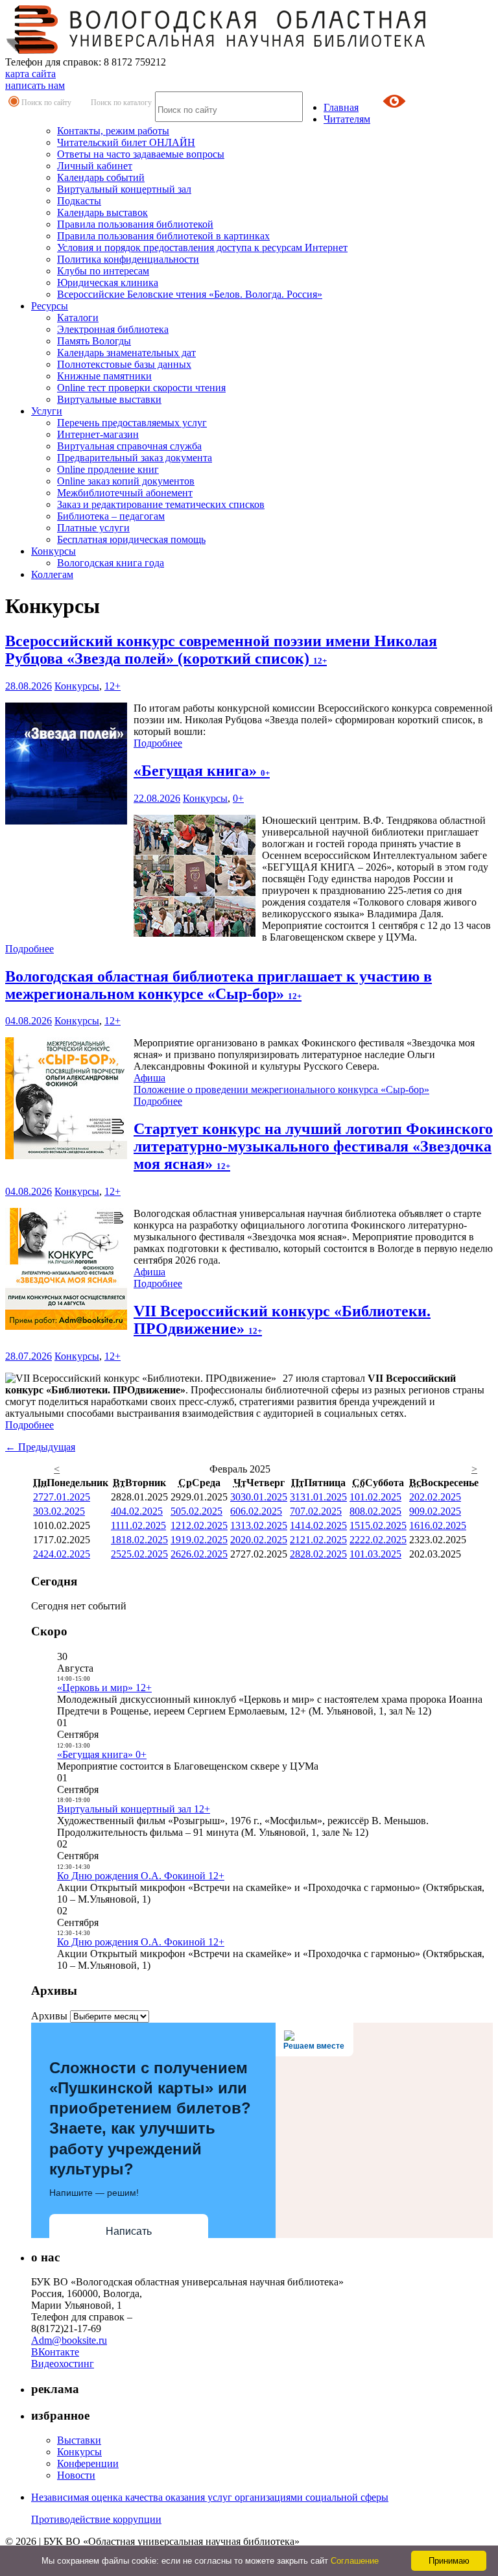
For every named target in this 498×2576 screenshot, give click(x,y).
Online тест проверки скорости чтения (141, 388)
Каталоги (78, 318)
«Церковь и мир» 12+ (104, 1688)
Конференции (88, 2463)
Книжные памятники (104, 376)
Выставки (79, 2440)
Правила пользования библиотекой (135, 224)
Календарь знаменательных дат (126, 353)
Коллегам (52, 574)
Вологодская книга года (111, 563)
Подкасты (79, 201)
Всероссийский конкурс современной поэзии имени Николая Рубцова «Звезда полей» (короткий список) (221, 650)
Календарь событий (101, 177)
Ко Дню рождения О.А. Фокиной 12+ (141, 1876)
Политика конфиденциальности (128, 259)
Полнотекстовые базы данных (124, 364)
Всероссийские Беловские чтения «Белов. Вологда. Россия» (190, 294)
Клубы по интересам (103, 271)
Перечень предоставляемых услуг (132, 423)
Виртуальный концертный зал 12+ (134, 1809)
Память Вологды (94, 341)
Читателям (347, 119)
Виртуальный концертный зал (124, 189)
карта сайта (30, 74)
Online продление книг (108, 469)
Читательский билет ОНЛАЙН (126, 142)
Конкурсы (53, 551)
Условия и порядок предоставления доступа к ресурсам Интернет (202, 247)
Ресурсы (50, 306)
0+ (238, 798)
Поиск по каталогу (121, 102)
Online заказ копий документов (126, 481)
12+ (113, 686)
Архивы (49, 2016)
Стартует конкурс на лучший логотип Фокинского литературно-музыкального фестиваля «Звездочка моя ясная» (313, 1146)
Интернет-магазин (98, 434)
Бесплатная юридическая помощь (131, 539)
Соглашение (355, 2561)
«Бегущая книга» (202, 771)
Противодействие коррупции (96, 2519)
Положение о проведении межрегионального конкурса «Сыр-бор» (281, 1089)
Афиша (149, 1078)
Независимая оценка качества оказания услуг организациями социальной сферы (210, 2497)
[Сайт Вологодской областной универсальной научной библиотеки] (217, 50)
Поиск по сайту (46, 102)
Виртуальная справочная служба (129, 446)
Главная (341, 107)
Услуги (47, 411)
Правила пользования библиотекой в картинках (163, 236)
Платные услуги (93, 528)
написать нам (35, 85)
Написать (129, 2231)
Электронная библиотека (113, 329)
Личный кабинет (95, 166)
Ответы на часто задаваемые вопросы (141, 154)
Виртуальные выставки (109, 399)
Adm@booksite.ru (69, 2340)
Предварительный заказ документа (135, 458)
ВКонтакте (55, 2352)
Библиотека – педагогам (111, 516)
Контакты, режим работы (113, 131)
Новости (76, 2475)
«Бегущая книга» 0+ (102, 1754)
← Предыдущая (40, 1447)
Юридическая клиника (108, 283)
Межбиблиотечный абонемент (125, 493)
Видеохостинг (63, 2364)
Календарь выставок (102, 212)
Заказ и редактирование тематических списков (161, 504)
